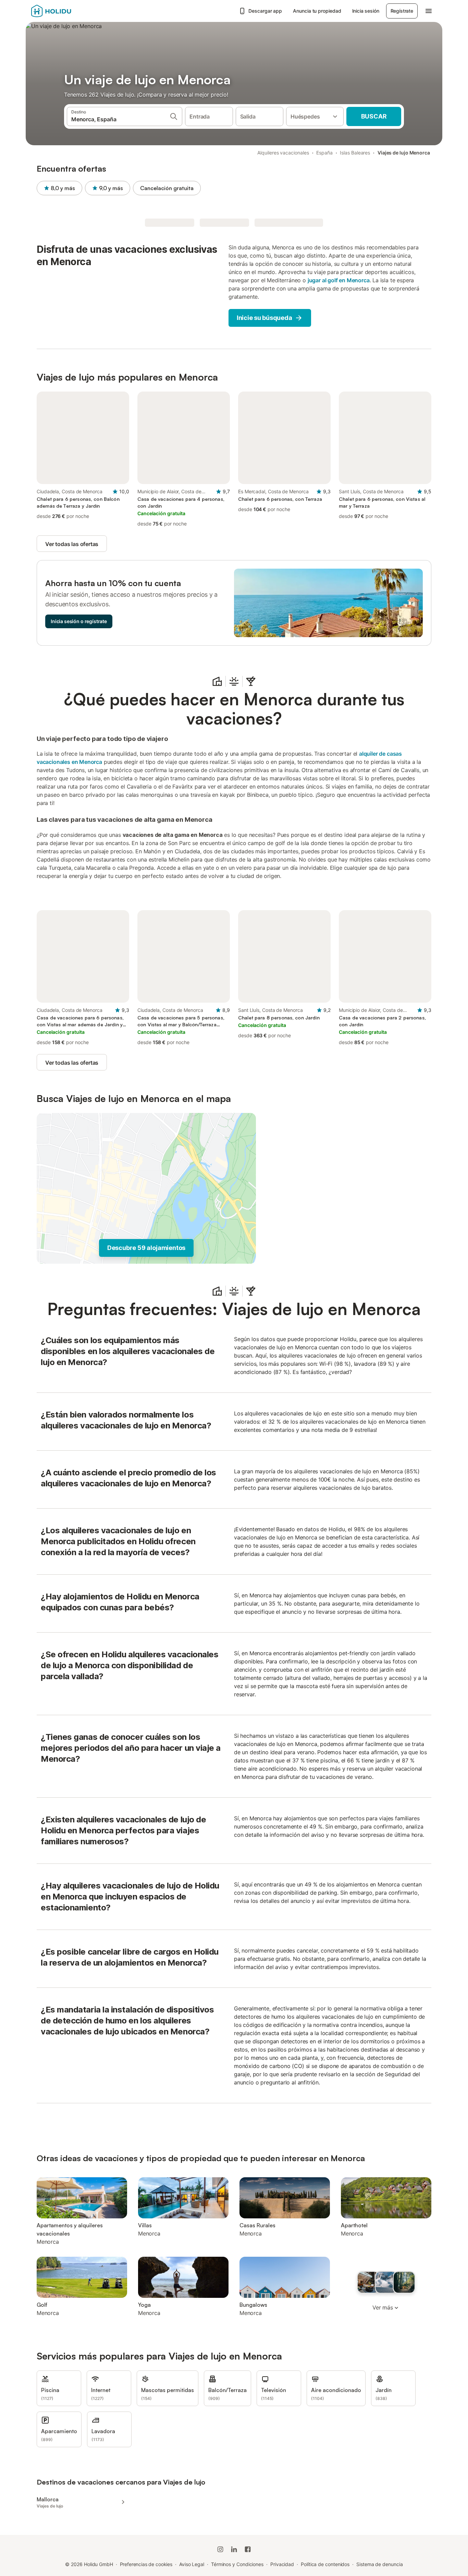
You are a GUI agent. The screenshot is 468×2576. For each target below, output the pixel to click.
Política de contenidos (325, 2564)
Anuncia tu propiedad (317, 11)
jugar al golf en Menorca (339, 280)
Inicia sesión (366, 11)
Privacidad (282, 2564)
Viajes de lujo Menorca (404, 153)
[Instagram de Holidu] (220, 2549)
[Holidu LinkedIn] (234, 2549)
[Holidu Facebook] (248, 2549)
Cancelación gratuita (167, 188)
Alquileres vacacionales (283, 153)
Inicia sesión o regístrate (79, 621)
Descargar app (265, 11)
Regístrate (402, 11)
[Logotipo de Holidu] (65, 11)
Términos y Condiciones (237, 2564)
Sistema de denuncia (379, 2564)
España (324, 153)
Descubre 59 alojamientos (146, 1248)
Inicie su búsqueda (264, 318)
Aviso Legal (192, 2564)
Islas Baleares (355, 153)
